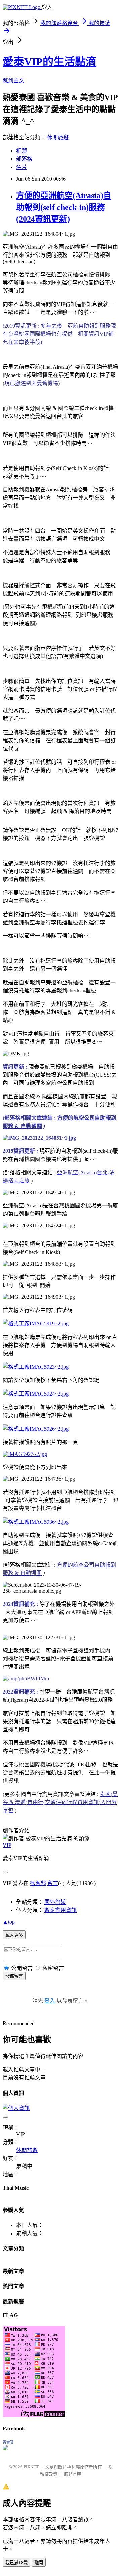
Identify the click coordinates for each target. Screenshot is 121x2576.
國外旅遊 (55, 1902)
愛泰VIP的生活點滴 (50, 62)
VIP (7, 1845)
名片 (22, 167)
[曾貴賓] (5, 2448)
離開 (39, 2563)
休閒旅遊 (58, 137)
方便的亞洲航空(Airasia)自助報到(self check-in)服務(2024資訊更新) (64, 207)
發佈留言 (14, 1976)
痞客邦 (38, 1883)
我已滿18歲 (16, 2563)
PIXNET (31, 2467)
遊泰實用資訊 (61, 1910)
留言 (53, 1883)
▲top (9, 1922)
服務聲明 (73, 2474)
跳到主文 (13, 80)
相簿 (22, 151)
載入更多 (14, 1935)
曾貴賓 (8, 2442)
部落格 (24, 159)
